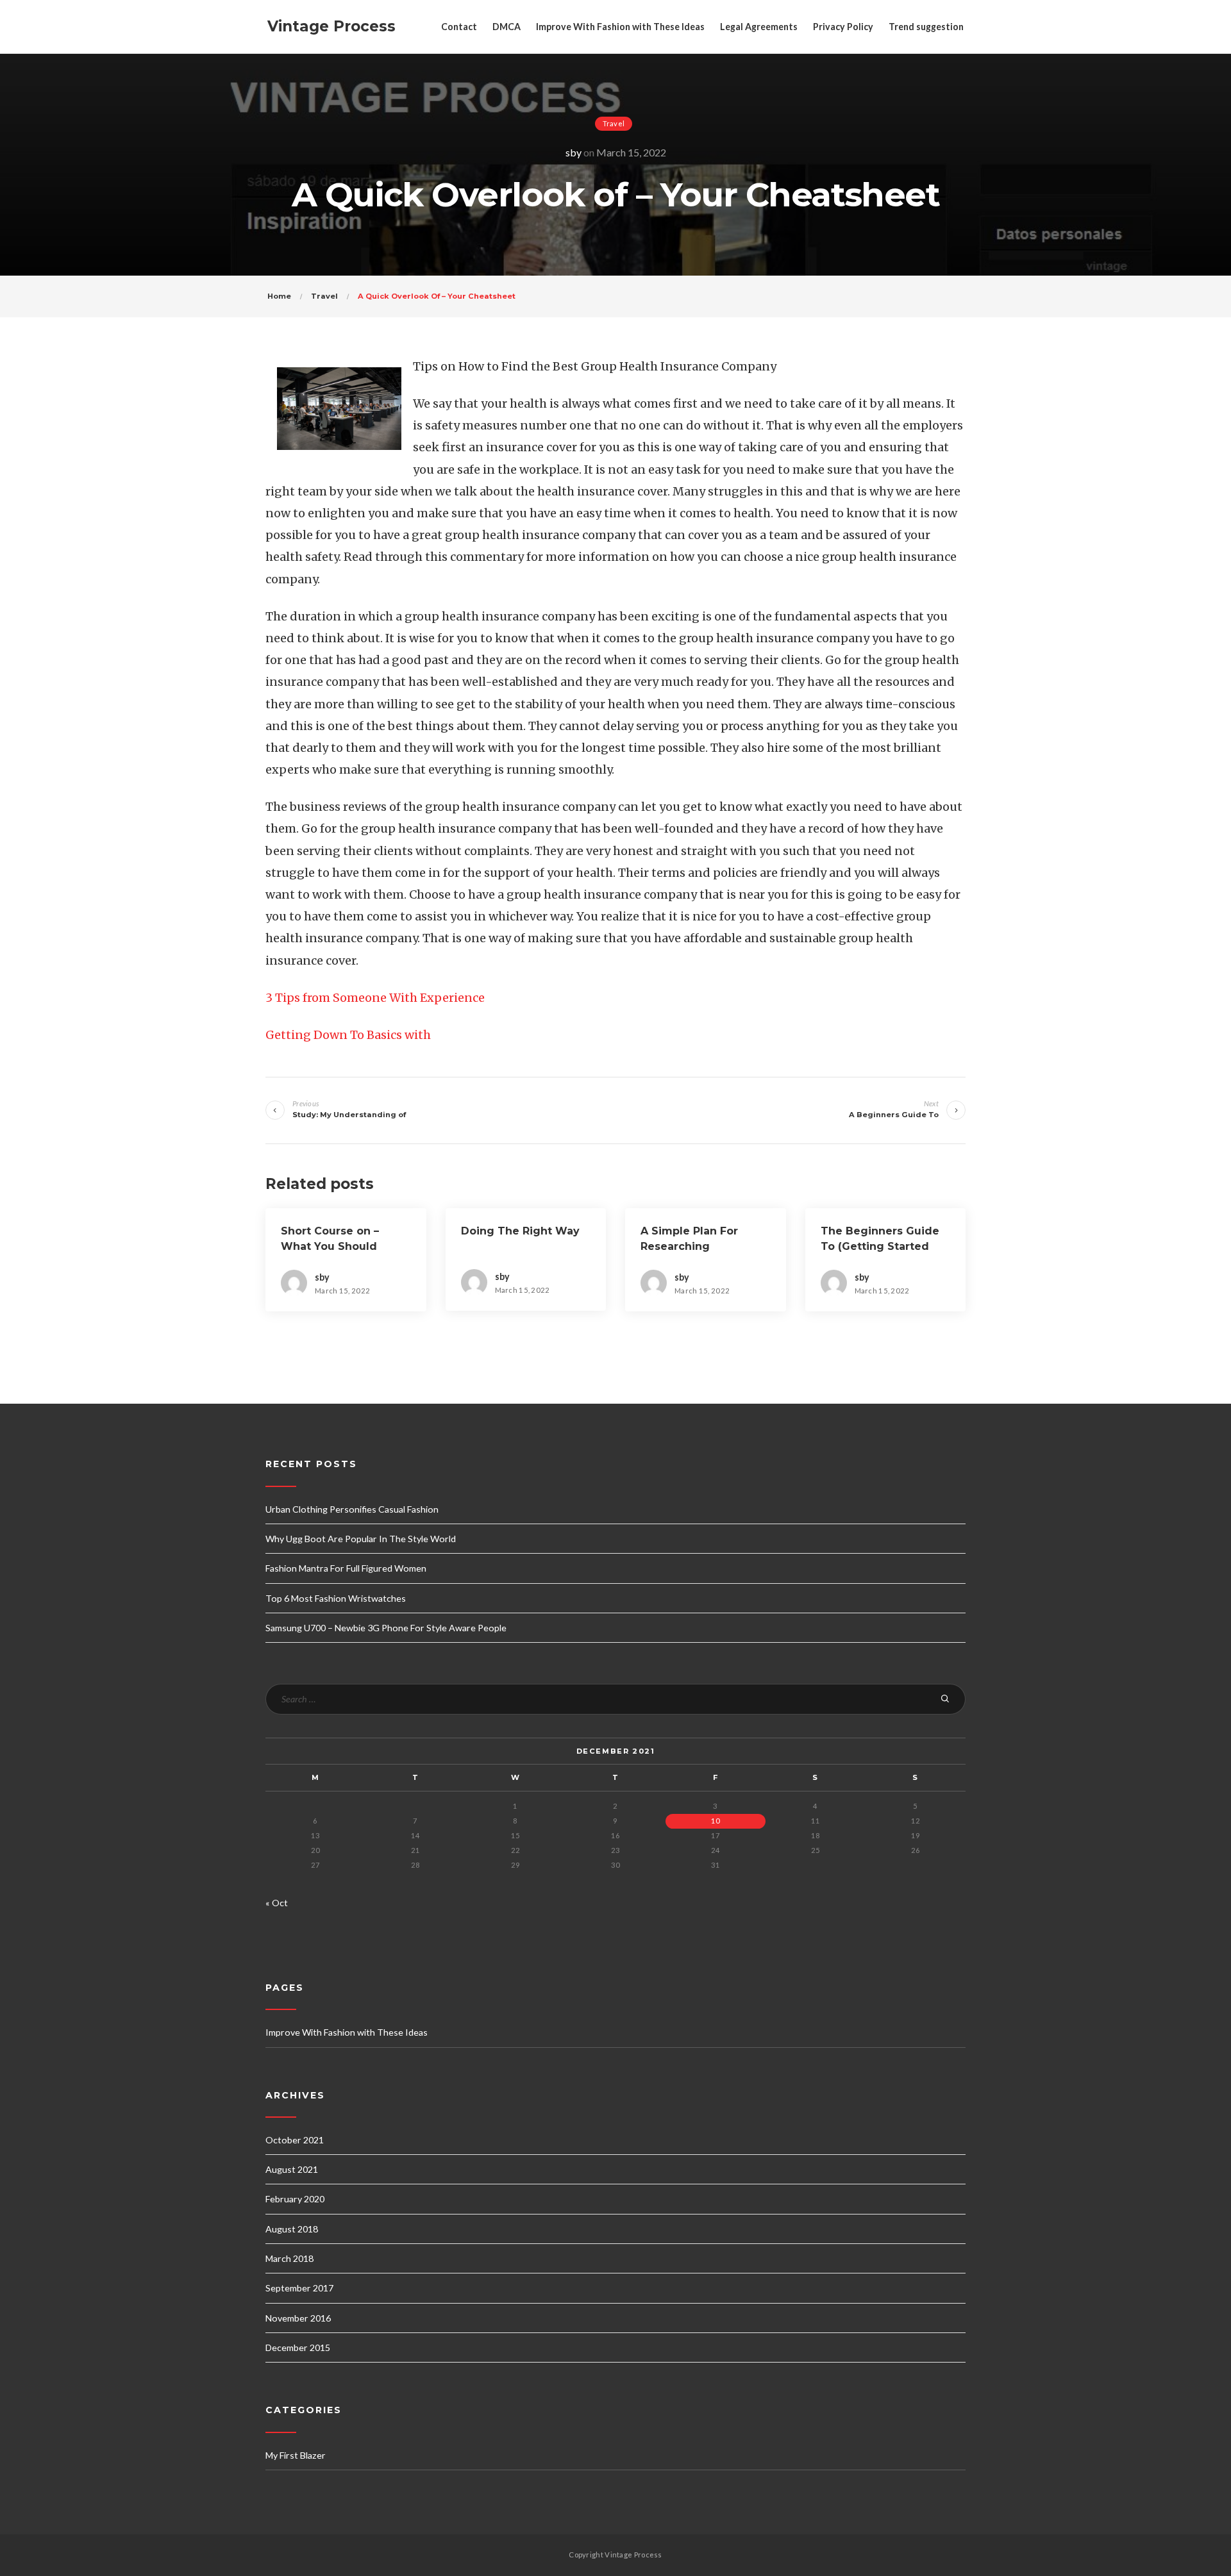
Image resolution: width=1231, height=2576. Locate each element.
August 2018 (292, 2229)
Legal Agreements (759, 27)
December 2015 (298, 2347)
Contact (459, 27)
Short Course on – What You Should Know (330, 1246)
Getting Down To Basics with (348, 1035)
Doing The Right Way (520, 1231)
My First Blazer (296, 2455)
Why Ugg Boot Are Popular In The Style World (361, 1539)
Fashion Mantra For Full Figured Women (346, 1568)
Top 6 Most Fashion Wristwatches (336, 1598)
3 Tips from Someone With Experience (375, 998)
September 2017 (299, 2288)
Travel (614, 123)
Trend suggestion (926, 27)
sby (574, 152)
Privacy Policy (843, 27)
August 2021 (292, 2169)
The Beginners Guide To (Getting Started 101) (880, 1246)
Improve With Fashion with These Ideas (620, 27)
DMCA (507, 27)
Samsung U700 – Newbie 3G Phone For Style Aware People (386, 1628)
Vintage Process (331, 26)
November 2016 (298, 2318)
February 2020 (295, 2199)
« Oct (277, 1903)
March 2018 (289, 2258)
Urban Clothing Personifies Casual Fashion (352, 1509)
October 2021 (295, 2140)
